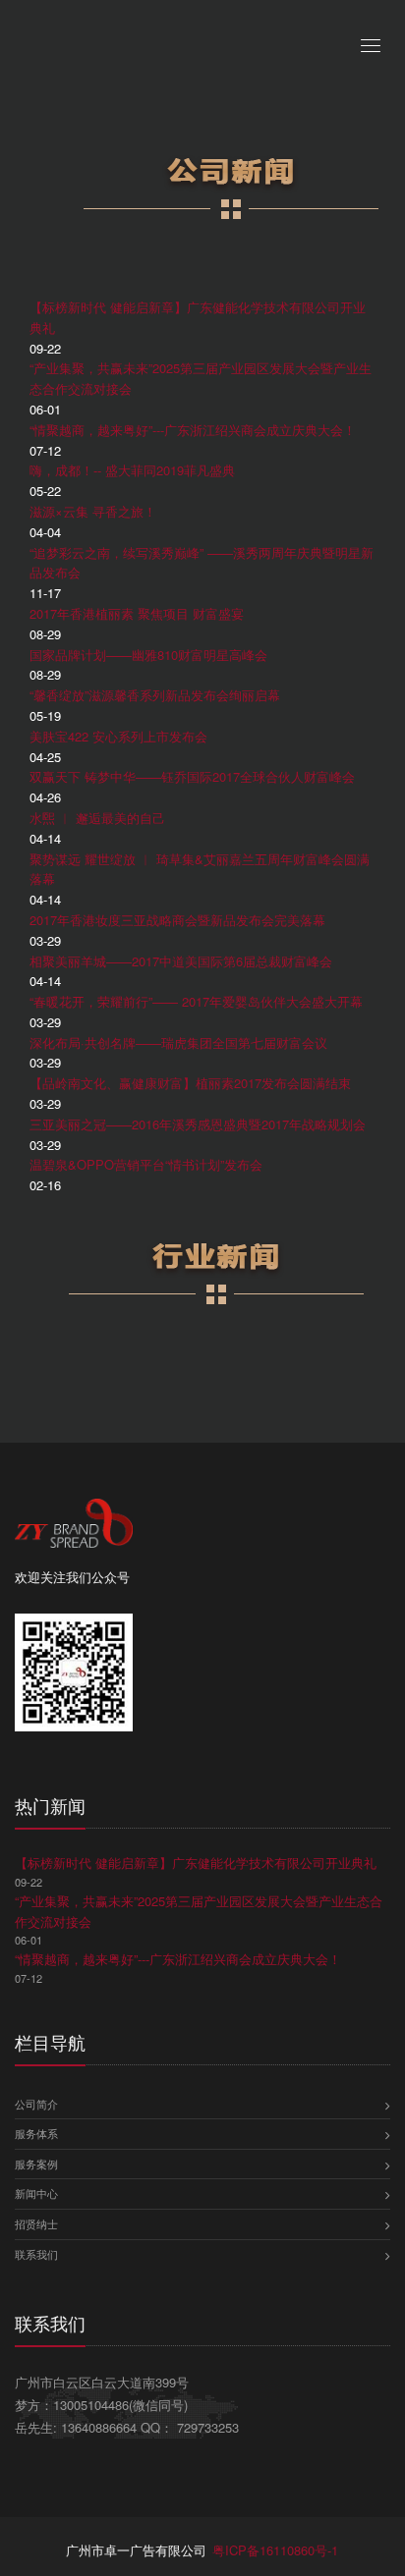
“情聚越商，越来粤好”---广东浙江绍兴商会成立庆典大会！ (193, 430)
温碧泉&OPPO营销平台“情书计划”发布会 (146, 1164)
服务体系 (36, 2133)
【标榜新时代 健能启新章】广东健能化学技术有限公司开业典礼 (196, 1863)
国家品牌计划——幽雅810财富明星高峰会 (148, 655)
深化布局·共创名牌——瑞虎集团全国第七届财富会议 (178, 1042)
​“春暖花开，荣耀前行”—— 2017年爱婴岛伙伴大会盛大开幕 (196, 1001)
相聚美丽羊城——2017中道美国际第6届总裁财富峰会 (181, 961)
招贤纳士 (36, 2223)
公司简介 (36, 2104)
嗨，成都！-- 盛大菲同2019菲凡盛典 (132, 470)
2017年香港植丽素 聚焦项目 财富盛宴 (137, 613)
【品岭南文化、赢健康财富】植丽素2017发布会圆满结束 (190, 1083)
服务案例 (36, 2164)
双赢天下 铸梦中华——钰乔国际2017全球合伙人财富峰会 (192, 776)
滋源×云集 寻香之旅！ (93, 511)
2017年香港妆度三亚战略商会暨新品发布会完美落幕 (177, 920)
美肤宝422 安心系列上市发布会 (118, 736)
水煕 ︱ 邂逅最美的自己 (97, 818)
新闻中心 (36, 2193)
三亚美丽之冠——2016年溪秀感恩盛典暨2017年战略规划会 (198, 1124)
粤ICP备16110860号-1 (275, 2550)
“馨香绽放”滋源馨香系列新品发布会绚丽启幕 (155, 695)
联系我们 (36, 2254)
